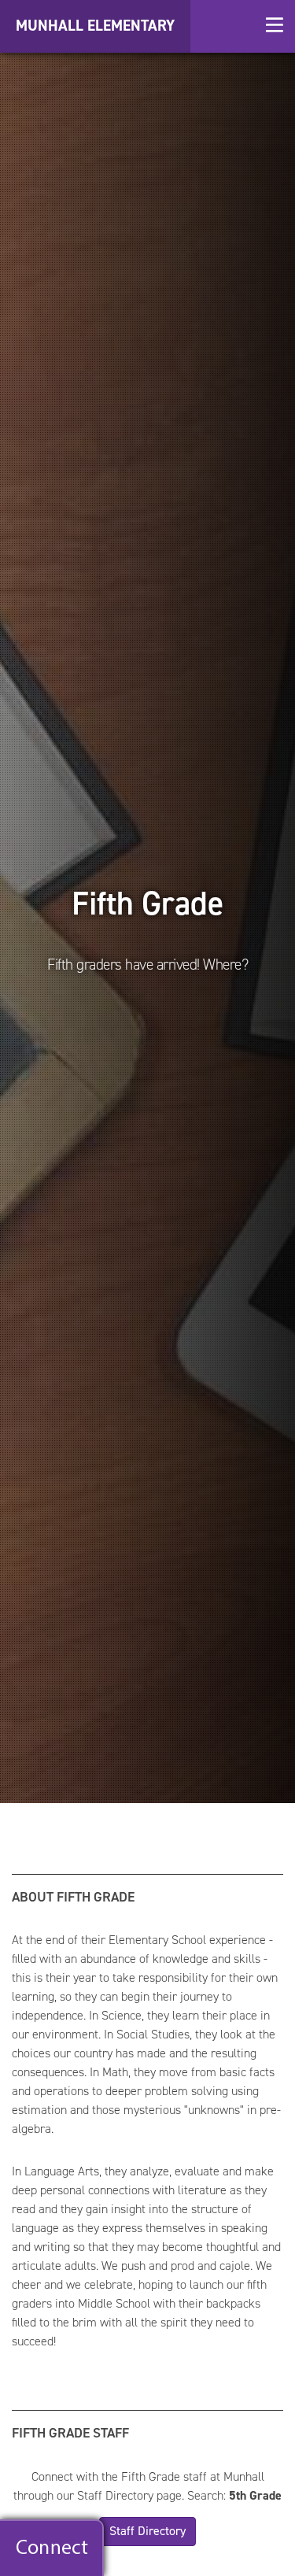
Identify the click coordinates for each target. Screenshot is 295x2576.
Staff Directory (147, 2531)
